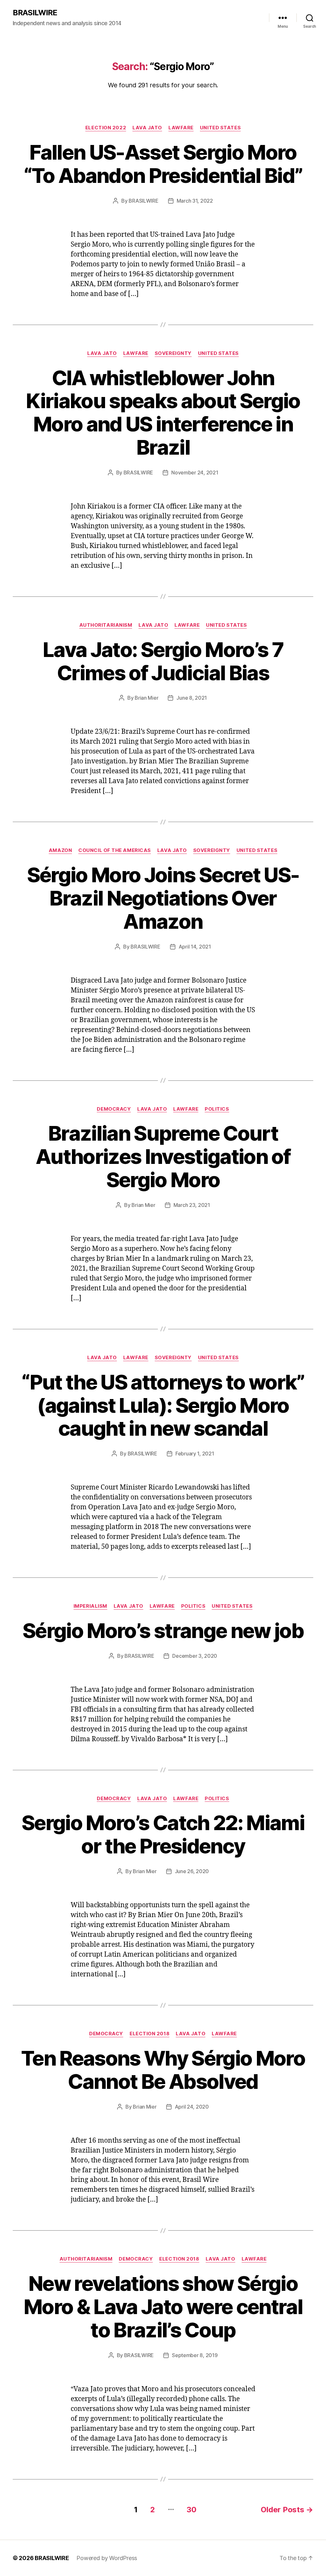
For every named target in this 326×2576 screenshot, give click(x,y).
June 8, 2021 (192, 698)
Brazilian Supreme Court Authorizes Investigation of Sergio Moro (163, 1156)
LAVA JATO (147, 128)
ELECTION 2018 (149, 2034)
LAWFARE (181, 128)
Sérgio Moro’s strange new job (163, 1631)
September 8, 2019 (195, 2355)
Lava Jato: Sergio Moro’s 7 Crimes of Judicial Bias (163, 661)
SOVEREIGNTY (173, 353)
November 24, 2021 (195, 473)
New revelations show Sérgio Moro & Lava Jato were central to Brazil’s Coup (163, 2307)
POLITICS (217, 1109)
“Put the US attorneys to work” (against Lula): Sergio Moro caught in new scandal (163, 1405)
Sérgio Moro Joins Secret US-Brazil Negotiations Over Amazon (163, 898)
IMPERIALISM (90, 1606)
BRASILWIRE (35, 13)
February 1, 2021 (195, 1454)
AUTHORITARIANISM (106, 625)
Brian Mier (146, 698)
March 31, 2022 (195, 201)
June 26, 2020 (192, 1871)
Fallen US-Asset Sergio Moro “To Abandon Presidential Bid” (163, 164)
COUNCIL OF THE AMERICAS (115, 850)
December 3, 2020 (195, 1656)
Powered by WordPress (107, 2558)
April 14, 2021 (195, 947)
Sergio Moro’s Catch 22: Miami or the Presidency (163, 1834)
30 (191, 2510)
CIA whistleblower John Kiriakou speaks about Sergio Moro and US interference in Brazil (163, 413)
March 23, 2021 (192, 1205)
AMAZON (60, 850)
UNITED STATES (220, 128)
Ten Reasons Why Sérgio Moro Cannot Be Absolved (163, 2070)
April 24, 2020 (192, 2107)
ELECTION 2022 (106, 128)
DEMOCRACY (114, 1109)
